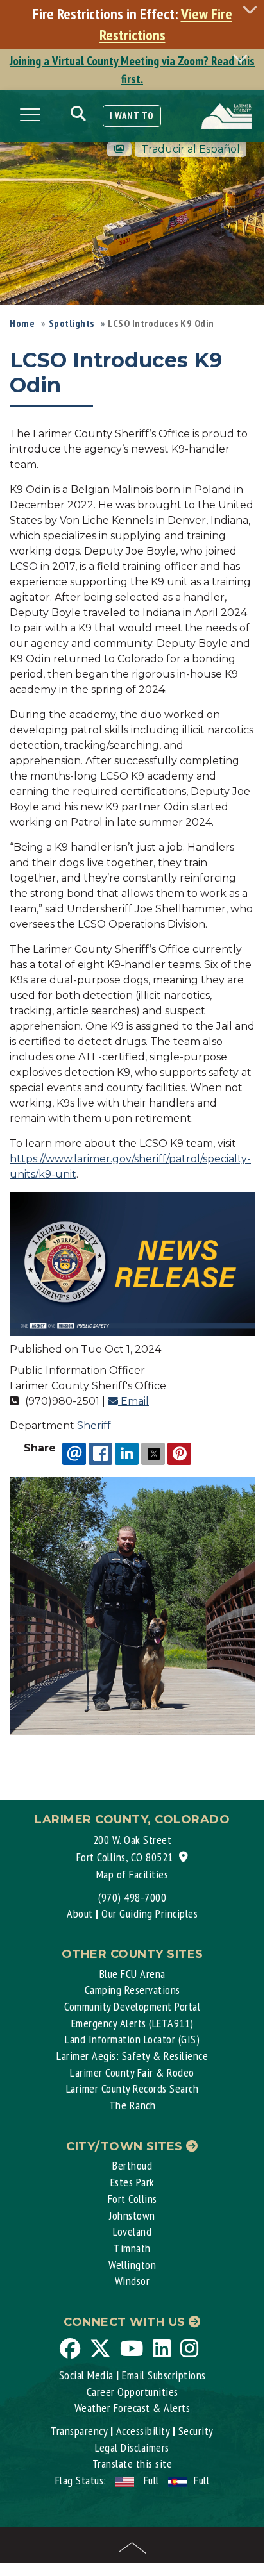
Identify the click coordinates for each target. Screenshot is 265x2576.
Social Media (86, 2375)
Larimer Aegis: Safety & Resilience (132, 2056)
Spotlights (72, 323)
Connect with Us (126, 2322)
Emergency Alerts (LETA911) (132, 2023)
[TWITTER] (153, 1453)
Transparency (79, 2431)
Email (133, 1401)
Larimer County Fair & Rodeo (132, 2072)
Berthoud (132, 2165)
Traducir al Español (191, 149)
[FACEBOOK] (100, 1453)
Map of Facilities (132, 1874)
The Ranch (132, 2105)
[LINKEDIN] (127, 1453)
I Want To (132, 116)
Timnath (132, 2248)
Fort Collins (132, 2199)
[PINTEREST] (179, 1453)
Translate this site (132, 2463)
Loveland (132, 2231)
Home (22, 323)
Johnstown (132, 2215)
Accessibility (143, 2431)
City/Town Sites (126, 2146)
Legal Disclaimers (132, 2447)
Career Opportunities (132, 2392)
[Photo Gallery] (119, 149)
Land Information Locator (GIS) (132, 2039)
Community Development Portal (132, 2006)
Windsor (132, 2281)
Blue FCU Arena (132, 1974)
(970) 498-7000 (132, 1897)
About (80, 1913)
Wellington (132, 2265)
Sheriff (94, 1426)
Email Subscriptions (164, 2375)
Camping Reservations (132, 1990)
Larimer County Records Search (132, 2088)
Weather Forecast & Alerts (132, 2408)
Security (196, 2431)
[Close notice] (253, 9)
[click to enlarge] (132, 1263)
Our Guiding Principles (150, 1913)
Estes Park (132, 2182)
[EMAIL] (74, 1453)
